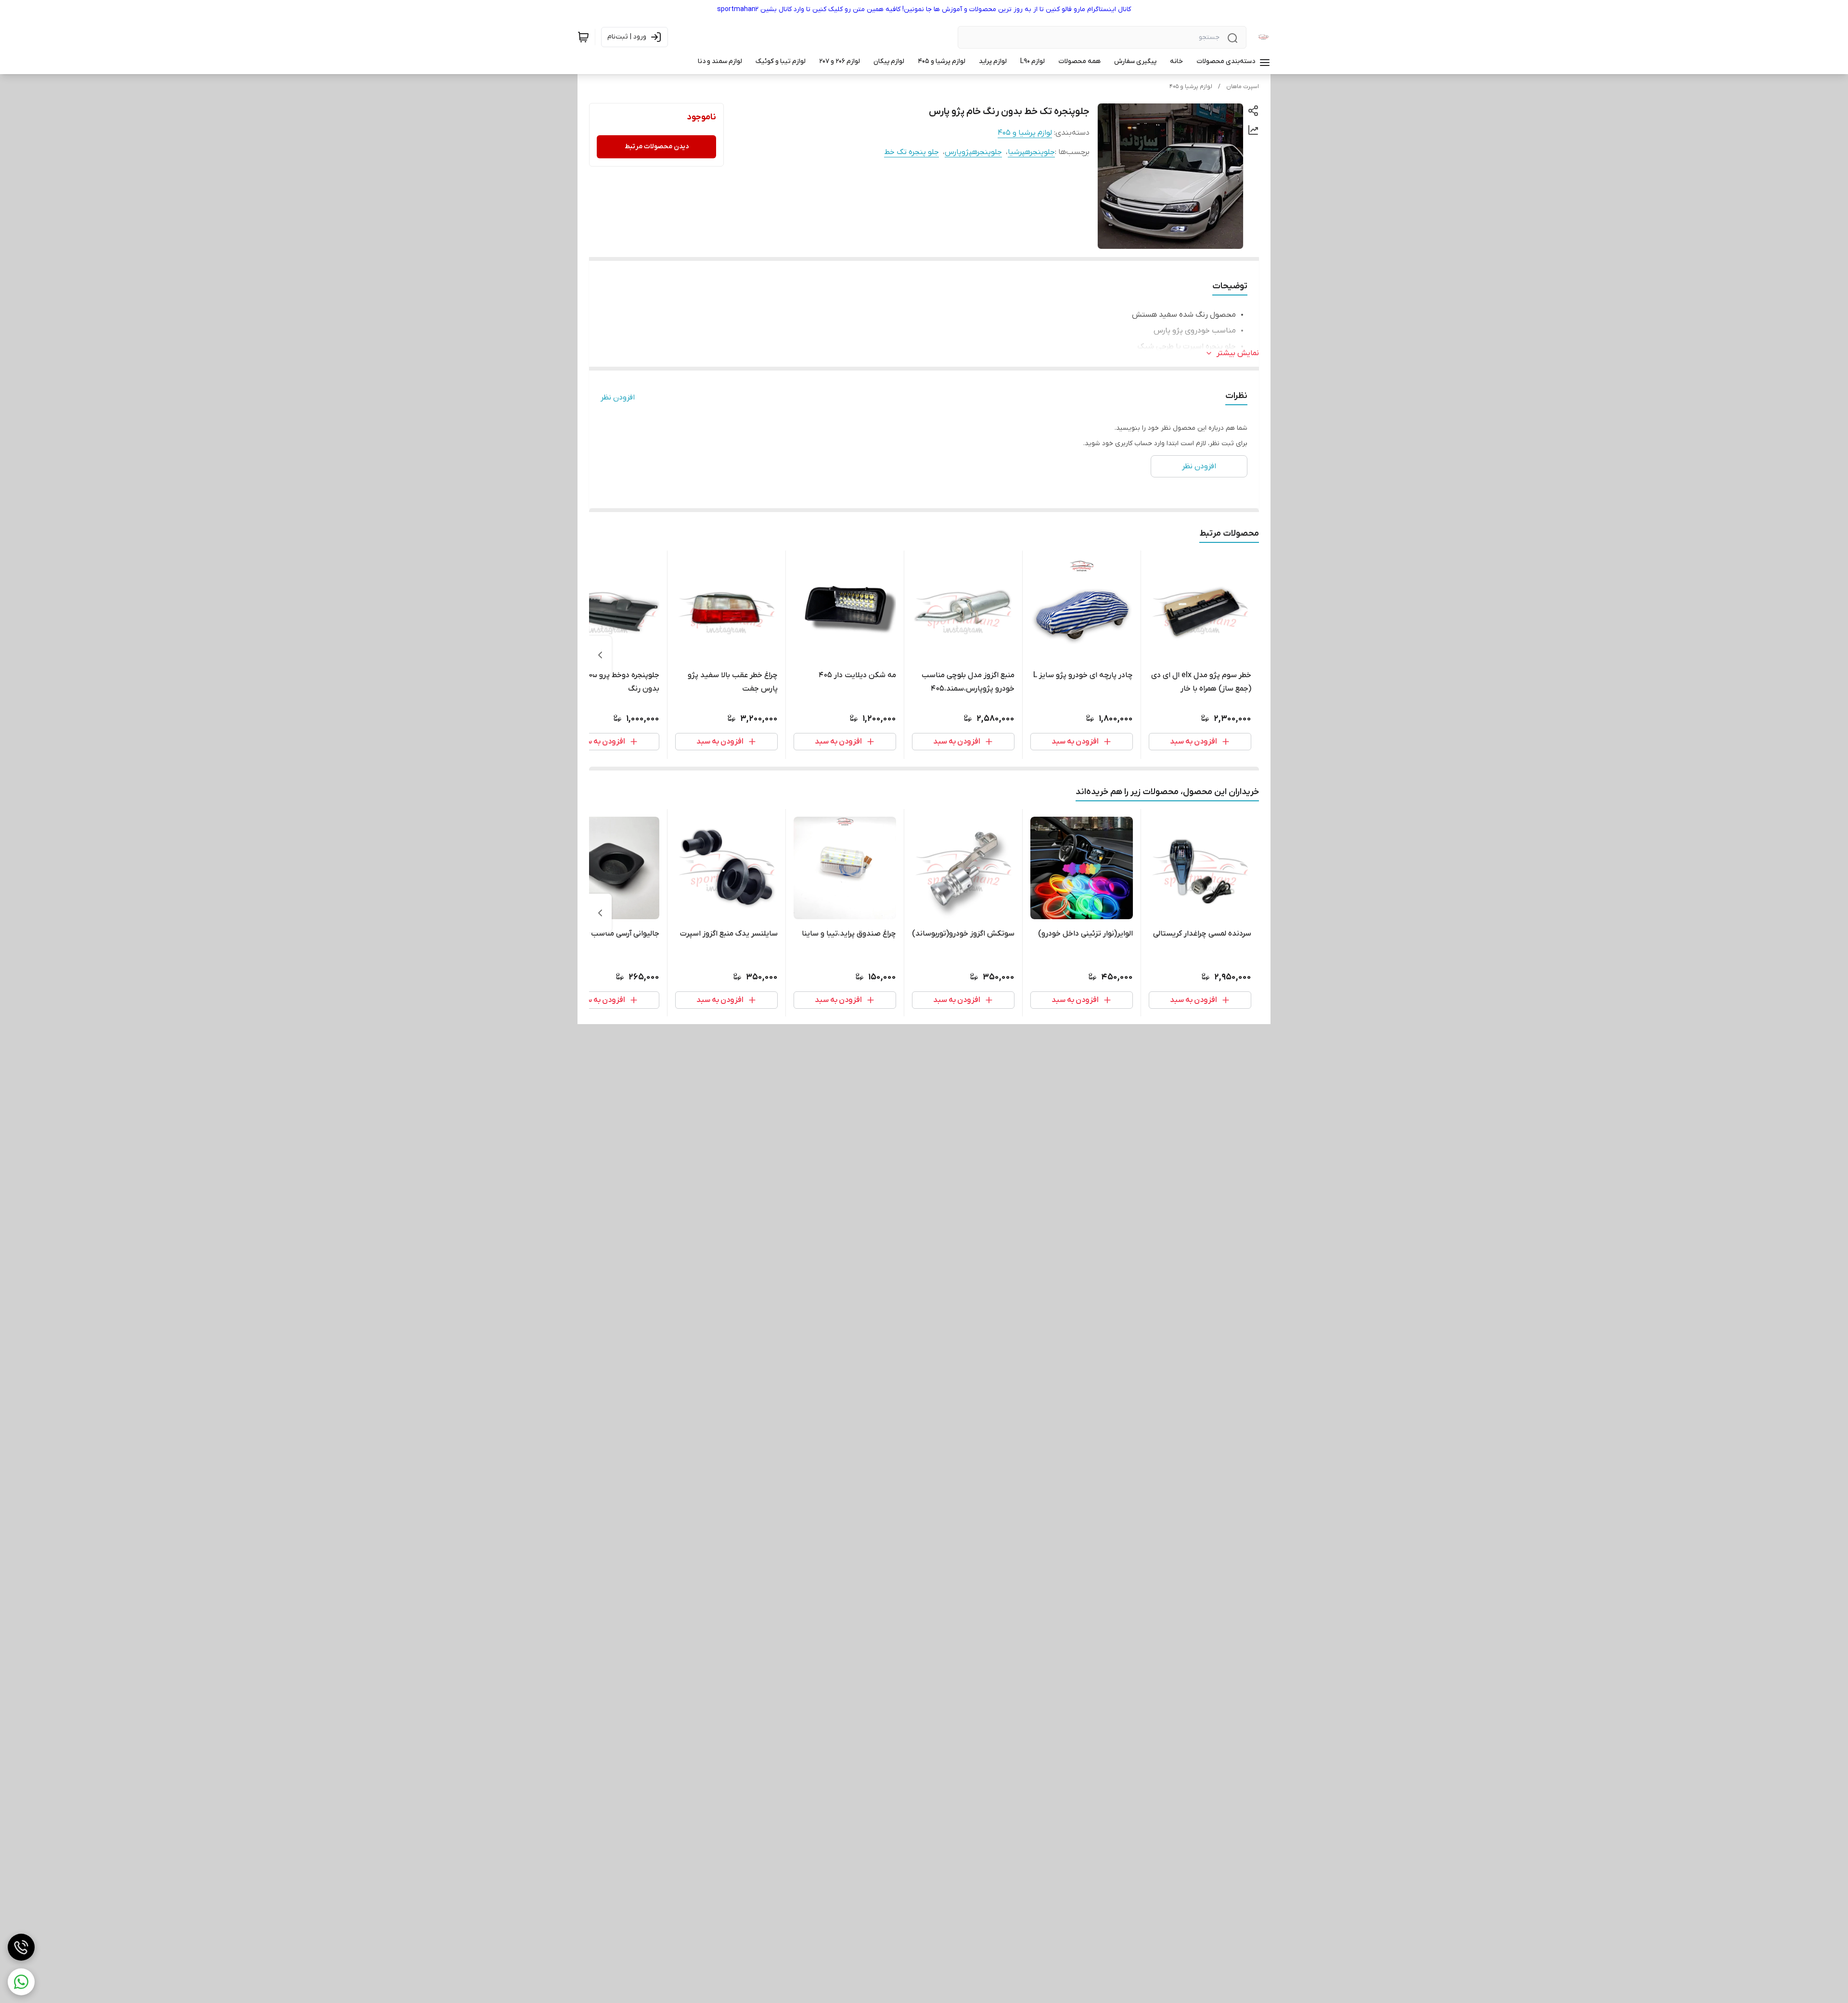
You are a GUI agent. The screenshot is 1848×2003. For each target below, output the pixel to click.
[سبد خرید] (583, 37)
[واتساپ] (21, 1982)
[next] (600, 655)
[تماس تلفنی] (21, 1947)
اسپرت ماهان (1243, 87)
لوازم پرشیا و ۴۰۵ (1191, 87)
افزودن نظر (618, 398)
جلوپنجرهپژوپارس (973, 152)
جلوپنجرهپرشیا (1031, 152)
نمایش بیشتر (1238, 353)
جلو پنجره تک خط (911, 152)
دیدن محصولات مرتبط (657, 147)
